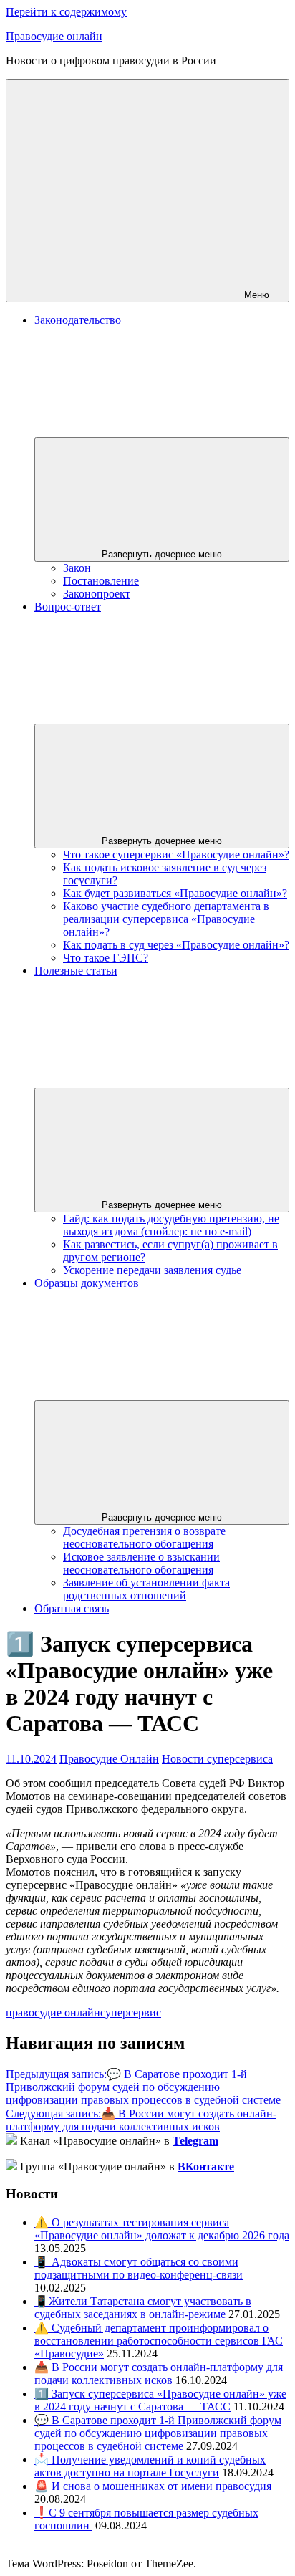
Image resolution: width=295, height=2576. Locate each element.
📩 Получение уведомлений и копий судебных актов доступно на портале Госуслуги (150, 2466)
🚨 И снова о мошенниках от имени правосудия (153, 2486)
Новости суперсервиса (217, 1759)
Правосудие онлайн (54, 36)
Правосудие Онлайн (109, 1759)
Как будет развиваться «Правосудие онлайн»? (175, 893)
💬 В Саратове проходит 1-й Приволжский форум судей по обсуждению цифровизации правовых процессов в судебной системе (143, 2087)
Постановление (101, 581)
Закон (77, 568)
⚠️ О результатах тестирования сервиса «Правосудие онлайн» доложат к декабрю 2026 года (162, 2229)
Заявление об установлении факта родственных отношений (146, 1589)
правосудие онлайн (53, 2012)
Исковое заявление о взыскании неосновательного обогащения (141, 1563)
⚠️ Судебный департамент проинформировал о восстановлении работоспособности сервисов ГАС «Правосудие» (159, 2341)
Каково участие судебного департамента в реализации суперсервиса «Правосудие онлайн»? (166, 919)
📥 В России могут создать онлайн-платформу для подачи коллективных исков (141, 2120)
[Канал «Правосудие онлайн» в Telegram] (11, 2141)
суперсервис (131, 2012)
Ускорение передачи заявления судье (152, 1270)
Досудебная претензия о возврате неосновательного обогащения (144, 1537)
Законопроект (97, 594)
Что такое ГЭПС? (106, 958)
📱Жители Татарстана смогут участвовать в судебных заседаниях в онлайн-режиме (143, 2308)
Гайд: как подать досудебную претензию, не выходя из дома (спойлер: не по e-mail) (171, 1225)
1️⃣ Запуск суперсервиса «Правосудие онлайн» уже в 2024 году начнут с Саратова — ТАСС (160, 2400)
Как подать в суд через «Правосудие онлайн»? (176, 945)
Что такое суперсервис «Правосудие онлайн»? (176, 854)
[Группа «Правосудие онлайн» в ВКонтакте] (11, 2166)
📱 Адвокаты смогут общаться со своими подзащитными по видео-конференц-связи (139, 2268)
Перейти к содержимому (66, 12)
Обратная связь (72, 1608)
